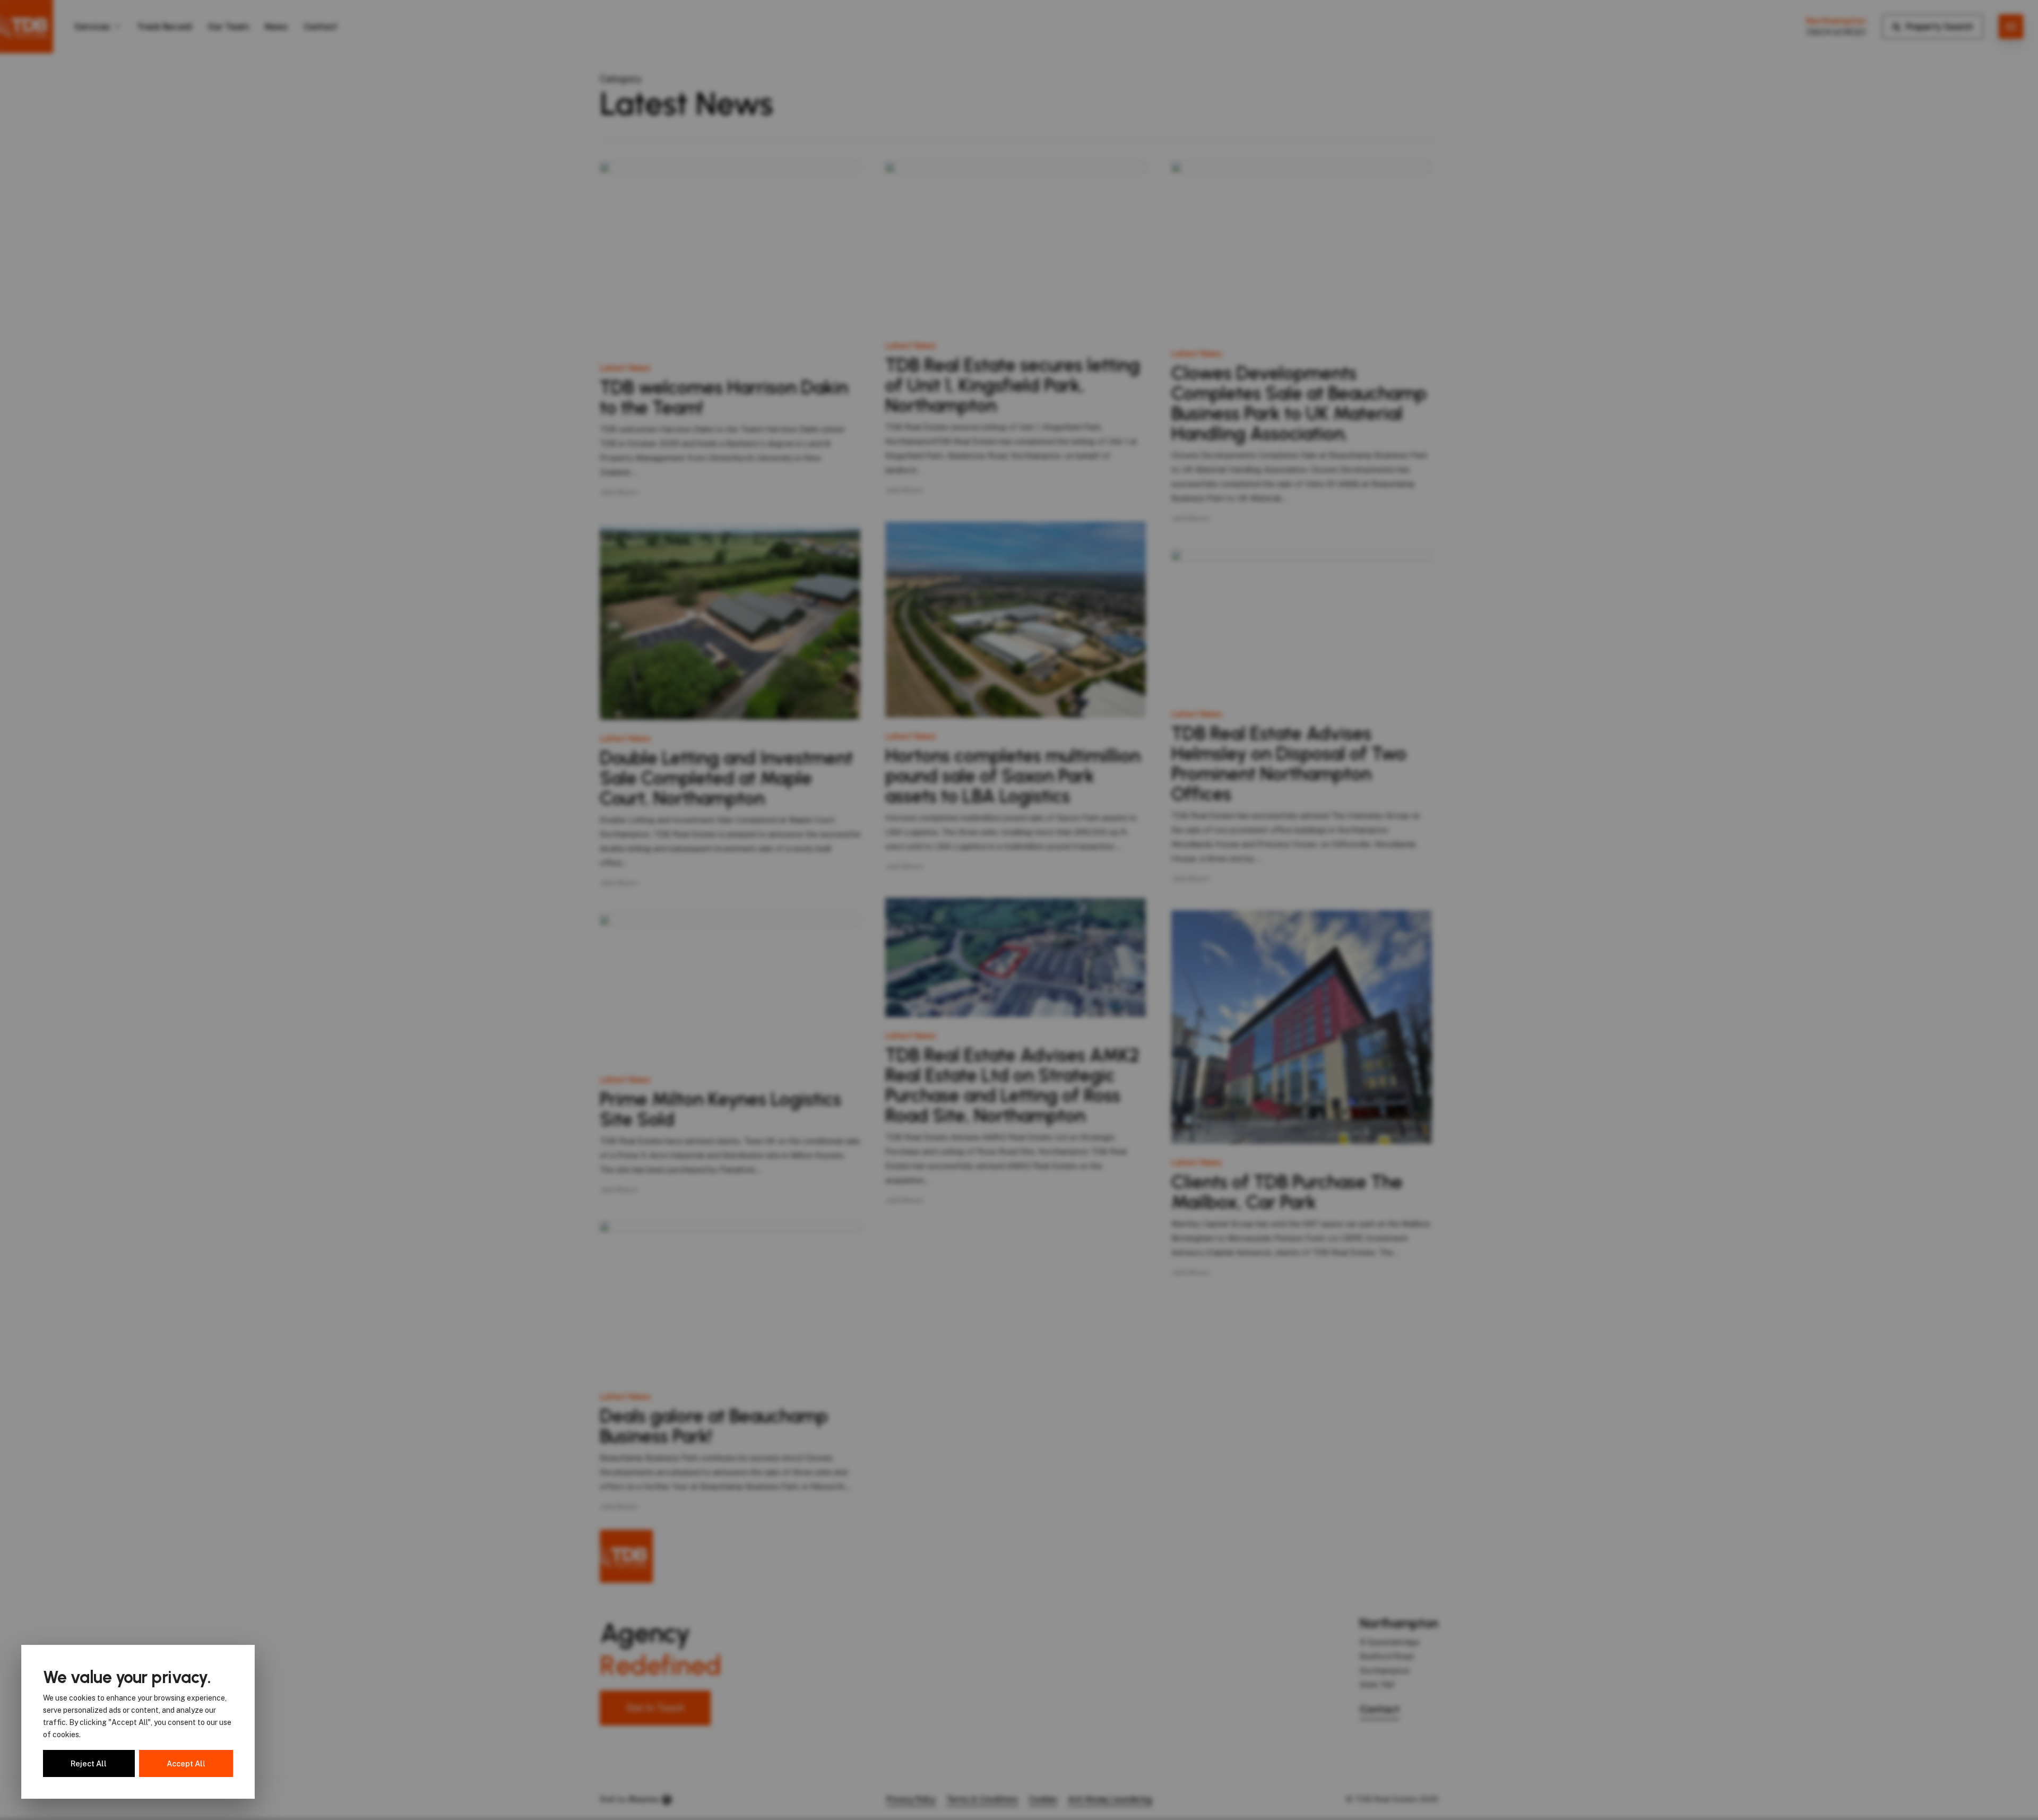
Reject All (89, 1763)
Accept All (186, 1763)
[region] (138, 1722)
